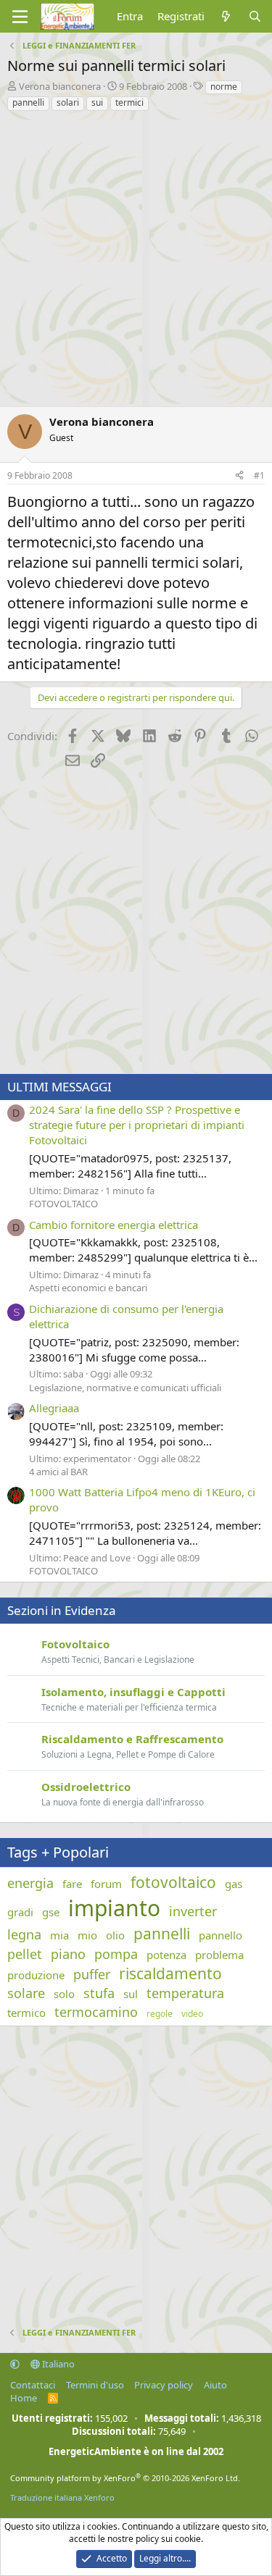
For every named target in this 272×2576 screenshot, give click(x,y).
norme (224, 87)
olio (115, 1935)
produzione (36, 1975)
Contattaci (33, 2385)
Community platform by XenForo (125, 2478)
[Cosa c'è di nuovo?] (226, 16)
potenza (166, 1955)
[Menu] (20, 17)
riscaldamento (170, 1973)
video (192, 2014)
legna (24, 1934)
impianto (114, 1908)
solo (64, 1994)
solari (68, 102)
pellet (25, 1954)
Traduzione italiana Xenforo (62, 2497)
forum (106, 1884)
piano (68, 1954)
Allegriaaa (54, 1408)
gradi (20, 1912)
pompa (116, 1954)
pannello (221, 1935)
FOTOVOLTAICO (63, 1204)
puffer (92, 1974)
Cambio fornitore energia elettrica (114, 1225)
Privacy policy (164, 2385)
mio (87, 1935)
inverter (193, 1911)
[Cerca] (255, 16)
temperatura (185, 1993)
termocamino (96, 2012)
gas (234, 1884)
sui (97, 102)
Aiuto (215, 2385)
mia (59, 1935)
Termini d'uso (95, 2385)
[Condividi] (239, 476)
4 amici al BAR (58, 1472)
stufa (99, 1993)
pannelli (28, 102)
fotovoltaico (173, 1882)
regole (160, 2014)
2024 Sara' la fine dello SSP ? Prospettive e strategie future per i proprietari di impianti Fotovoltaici (137, 1125)
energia (30, 1883)
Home (24, 2398)
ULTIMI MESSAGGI (59, 1087)
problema (219, 1955)
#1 (259, 475)
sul (131, 1994)
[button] (15, 2364)
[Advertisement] (136, 255)
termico (26, 2013)
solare (26, 1993)
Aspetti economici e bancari (88, 1288)
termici (129, 102)
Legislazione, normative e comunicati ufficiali (125, 1388)
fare (72, 1884)
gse (51, 1912)
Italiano (57, 2364)
